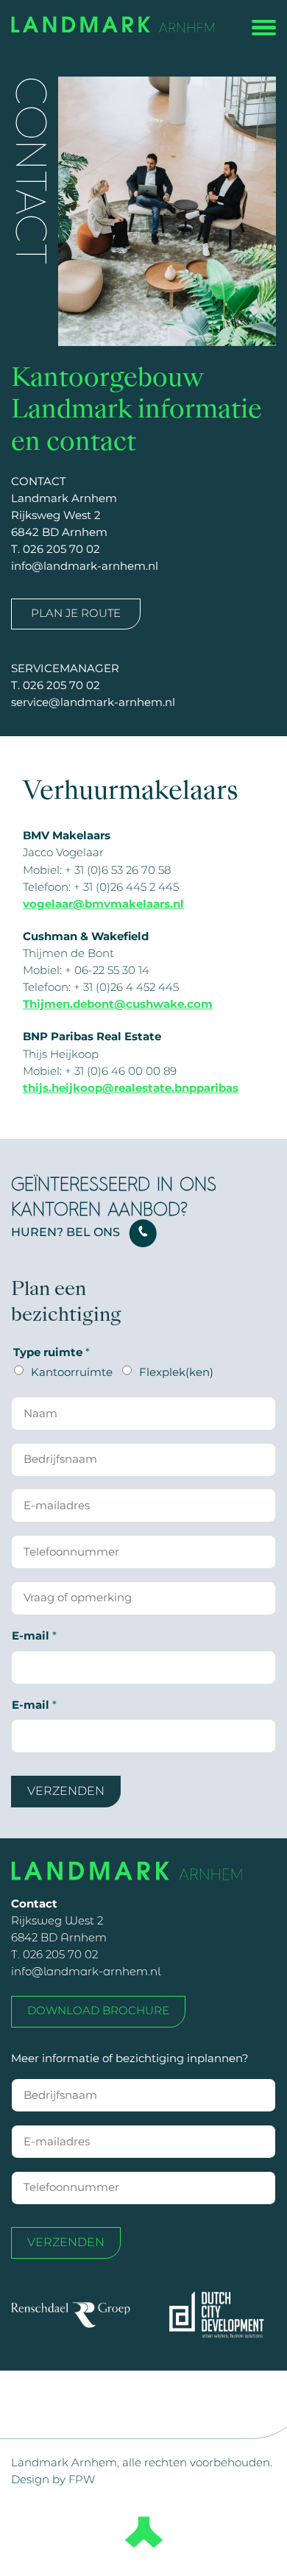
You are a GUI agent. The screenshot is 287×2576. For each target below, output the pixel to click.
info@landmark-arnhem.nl (85, 566)
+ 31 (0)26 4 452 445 (126, 987)
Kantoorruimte (72, 1372)
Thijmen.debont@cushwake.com (118, 1004)
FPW (82, 2480)
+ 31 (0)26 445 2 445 (126, 887)
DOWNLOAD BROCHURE (98, 2011)
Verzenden (66, 1791)
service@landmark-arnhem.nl (93, 702)
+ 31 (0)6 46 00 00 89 (121, 1071)
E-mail (34, 1636)
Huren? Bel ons (65, 1232)
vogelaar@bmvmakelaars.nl (103, 904)
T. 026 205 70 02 (56, 549)
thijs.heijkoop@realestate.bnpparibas (131, 1088)
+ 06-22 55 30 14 (107, 970)
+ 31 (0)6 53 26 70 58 (118, 870)
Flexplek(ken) (176, 1372)
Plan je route (76, 613)
